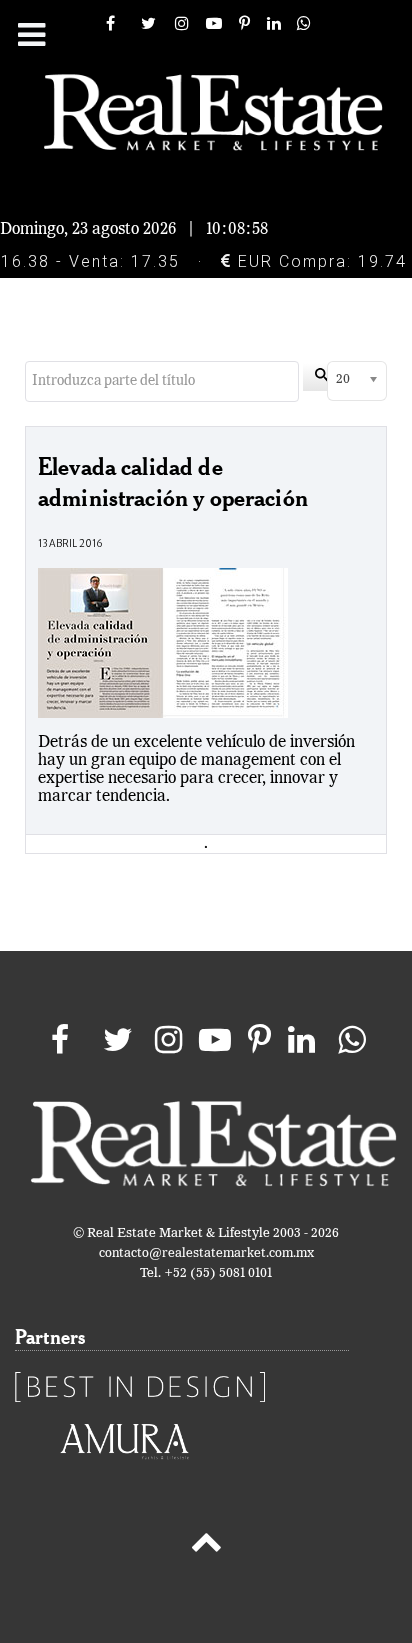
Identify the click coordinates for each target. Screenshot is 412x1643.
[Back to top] (205, 1546)
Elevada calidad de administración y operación (173, 481)
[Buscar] (322, 377)
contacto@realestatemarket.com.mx (206, 1253)
